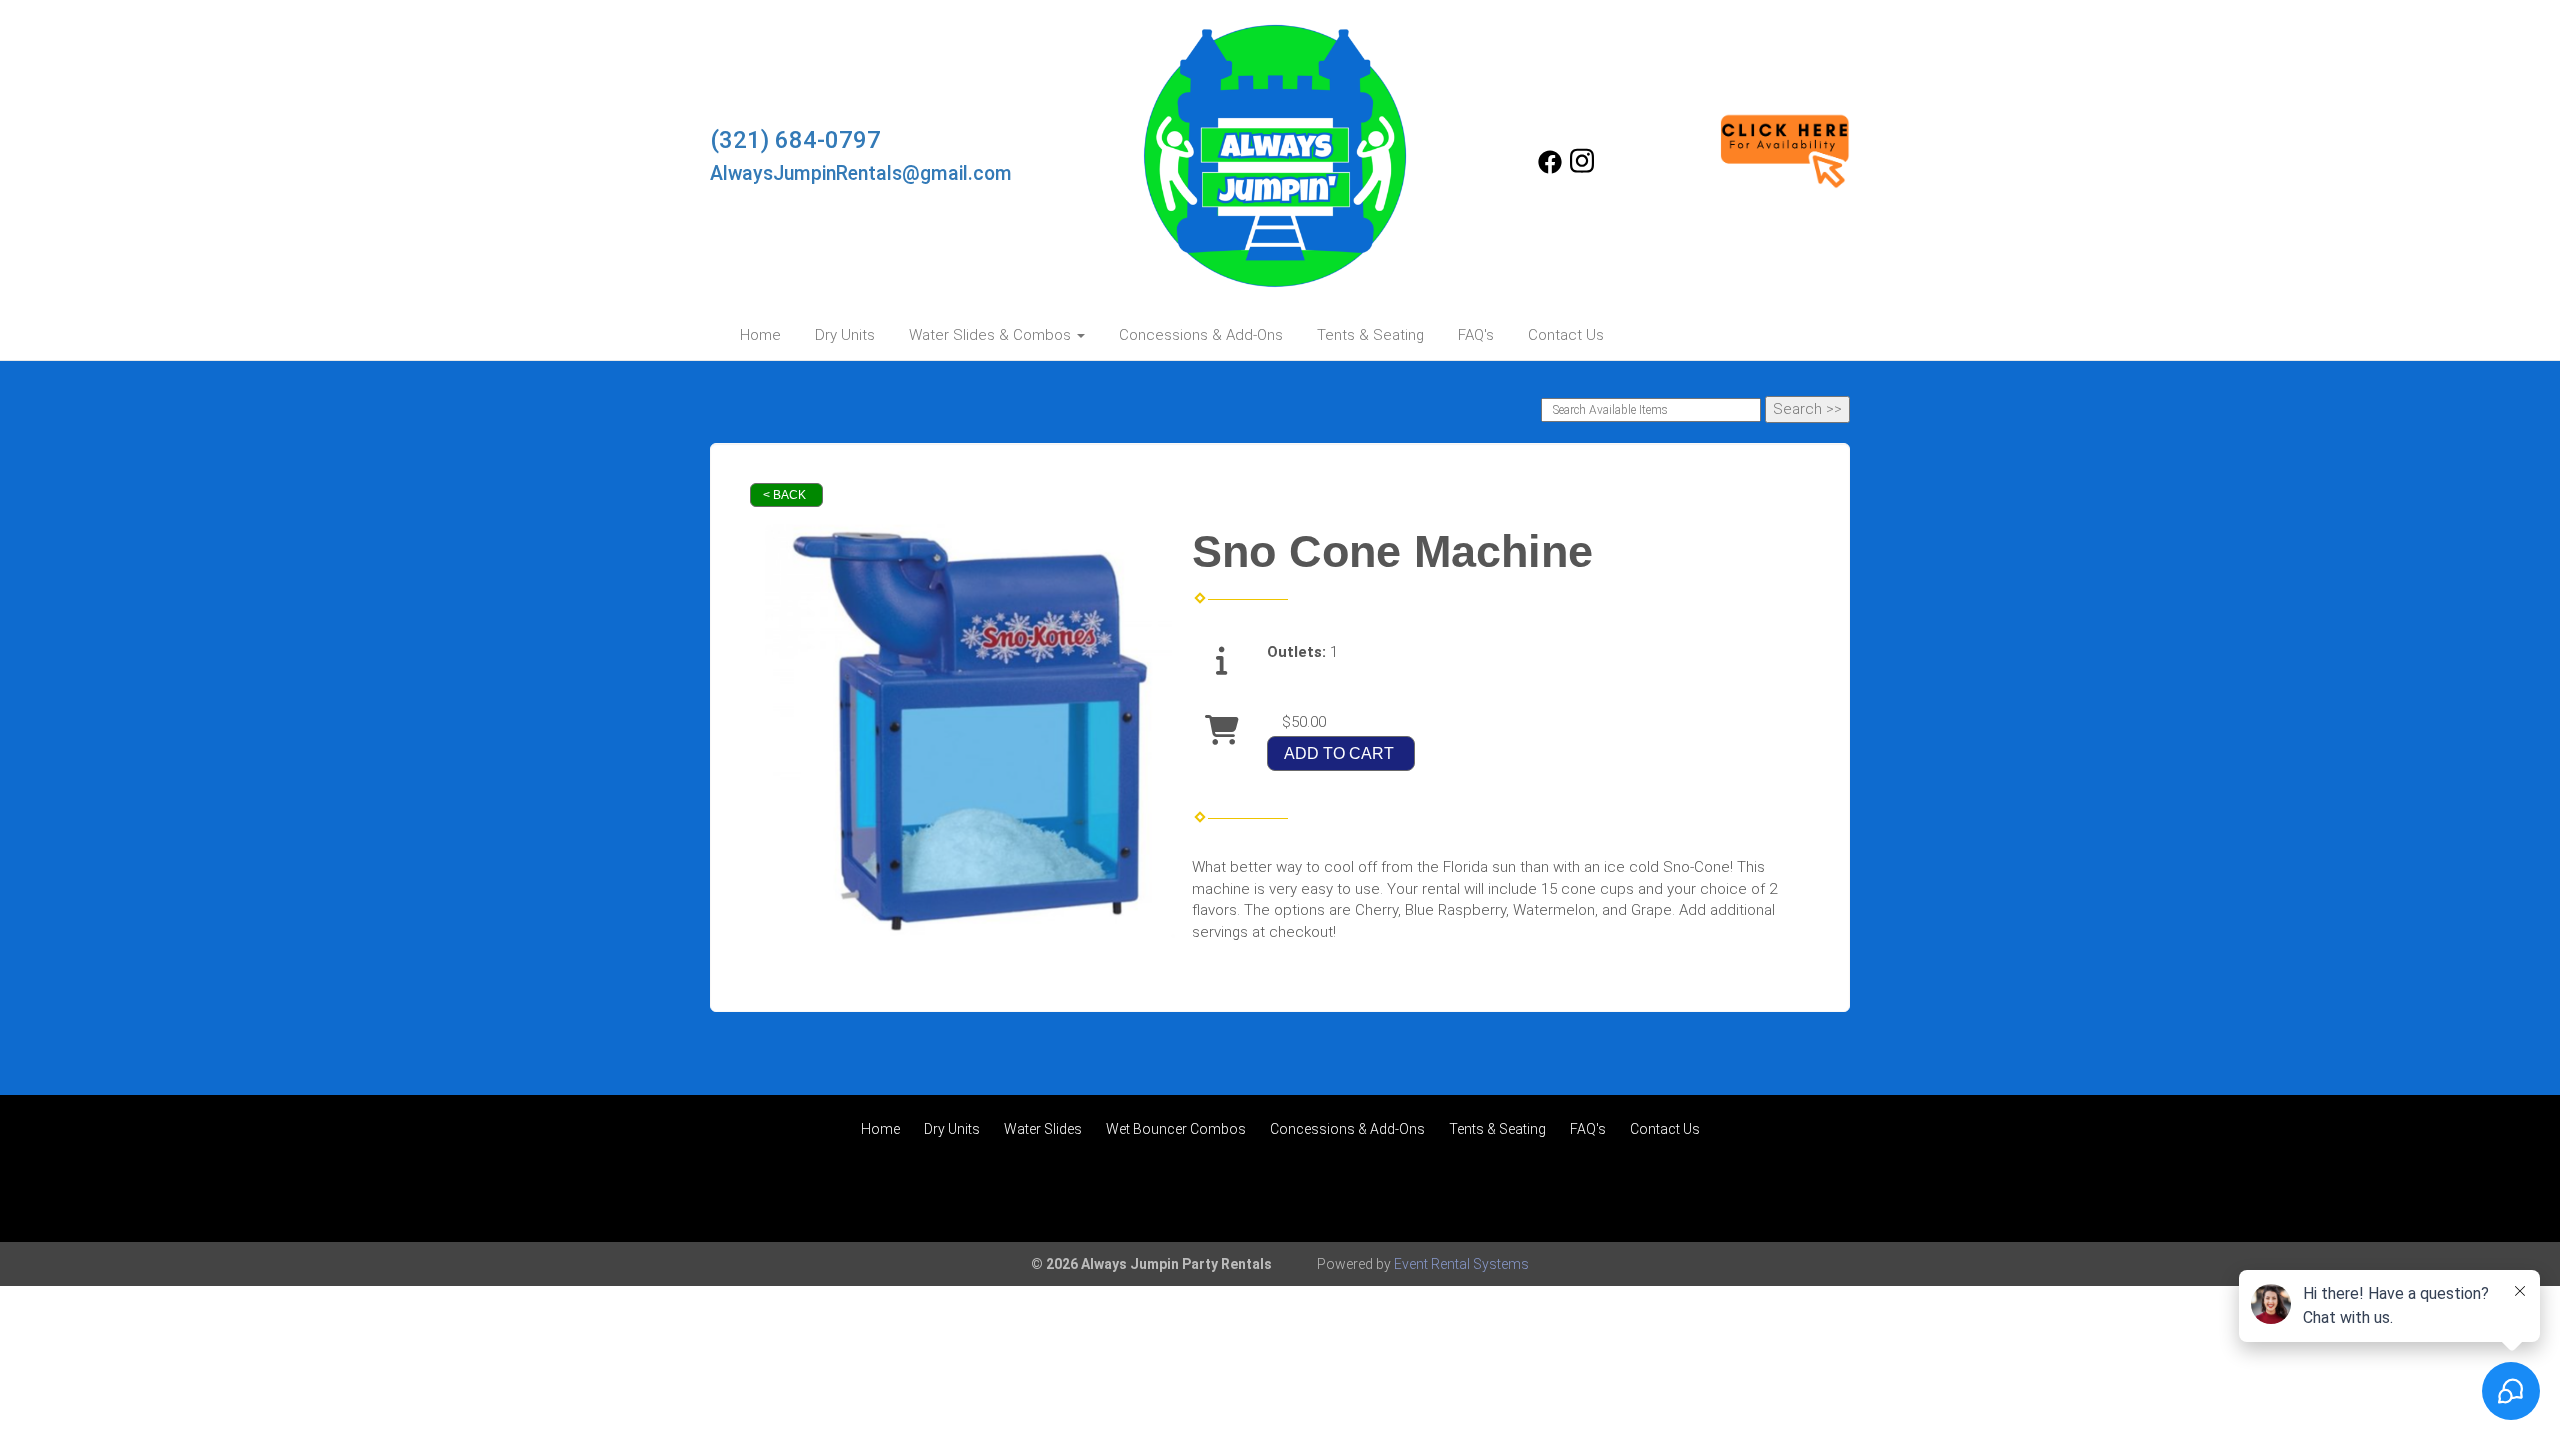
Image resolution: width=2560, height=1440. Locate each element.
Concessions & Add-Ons (1201, 335)
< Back (784, 495)
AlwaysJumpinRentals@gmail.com (861, 173)
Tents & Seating (1370, 335)
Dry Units (845, 335)
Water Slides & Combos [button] (992, 335)
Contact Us (1566, 335)
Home (760, 335)
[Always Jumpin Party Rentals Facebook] (1550, 169)
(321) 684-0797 (795, 140)
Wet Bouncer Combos (1176, 1129)
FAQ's (1476, 335)
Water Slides (1043, 1129)
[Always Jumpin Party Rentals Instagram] (1582, 169)
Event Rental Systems (1461, 1264)
